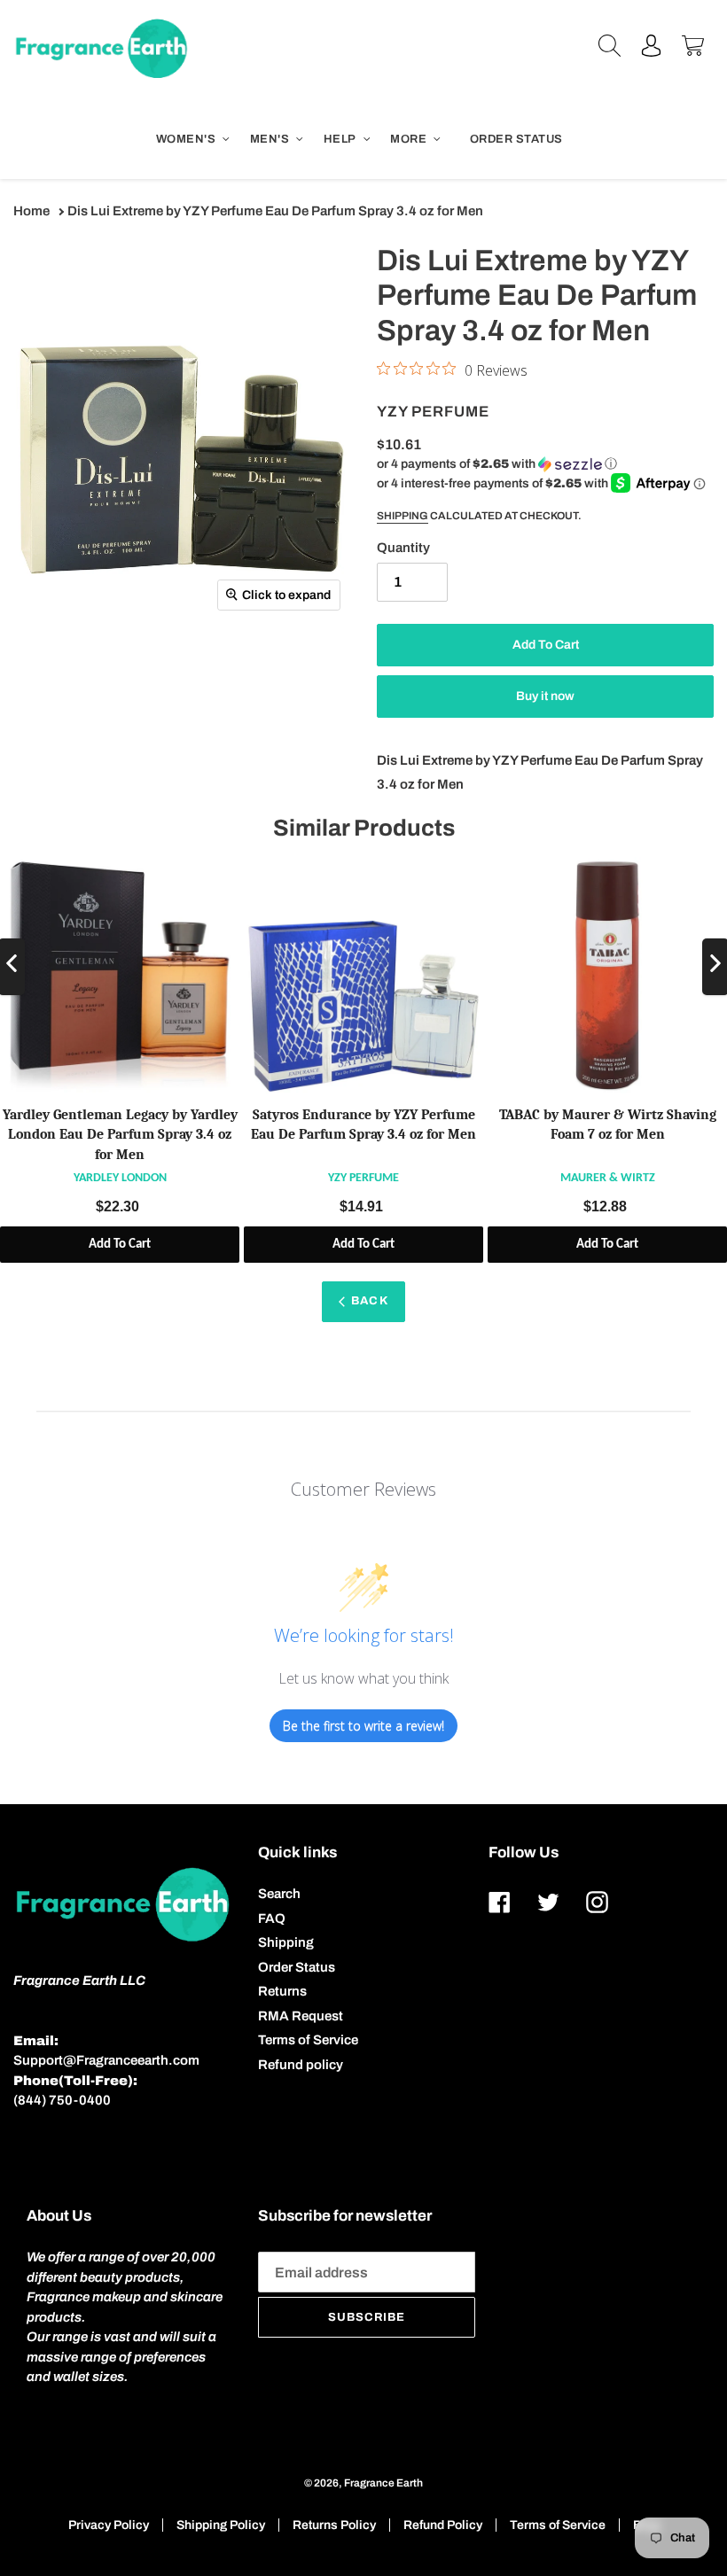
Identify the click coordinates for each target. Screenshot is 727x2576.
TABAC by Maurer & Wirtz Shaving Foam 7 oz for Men (608, 1125)
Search (279, 1894)
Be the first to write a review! (363, 1726)
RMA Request (301, 2016)
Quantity (403, 548)
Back (369, 1301)
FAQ (272, 1918)
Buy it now (545, 696)
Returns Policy (334, 2525)
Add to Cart (120, 1245)
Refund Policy (443, 2525)
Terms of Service (308, 2040)
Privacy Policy (109, 2525)
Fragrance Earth (383, 2483)
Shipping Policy (221, 2525)
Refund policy (301, 2065)
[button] (497, 464)
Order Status (297, 1967)
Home (31, 211)
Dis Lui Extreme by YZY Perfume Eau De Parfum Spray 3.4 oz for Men (275, 211)
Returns (282, 1991)
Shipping (403, 516)
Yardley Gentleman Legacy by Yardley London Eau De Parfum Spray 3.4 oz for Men (120, 1135)
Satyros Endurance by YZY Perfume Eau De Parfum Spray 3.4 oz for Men (363, 1125)
